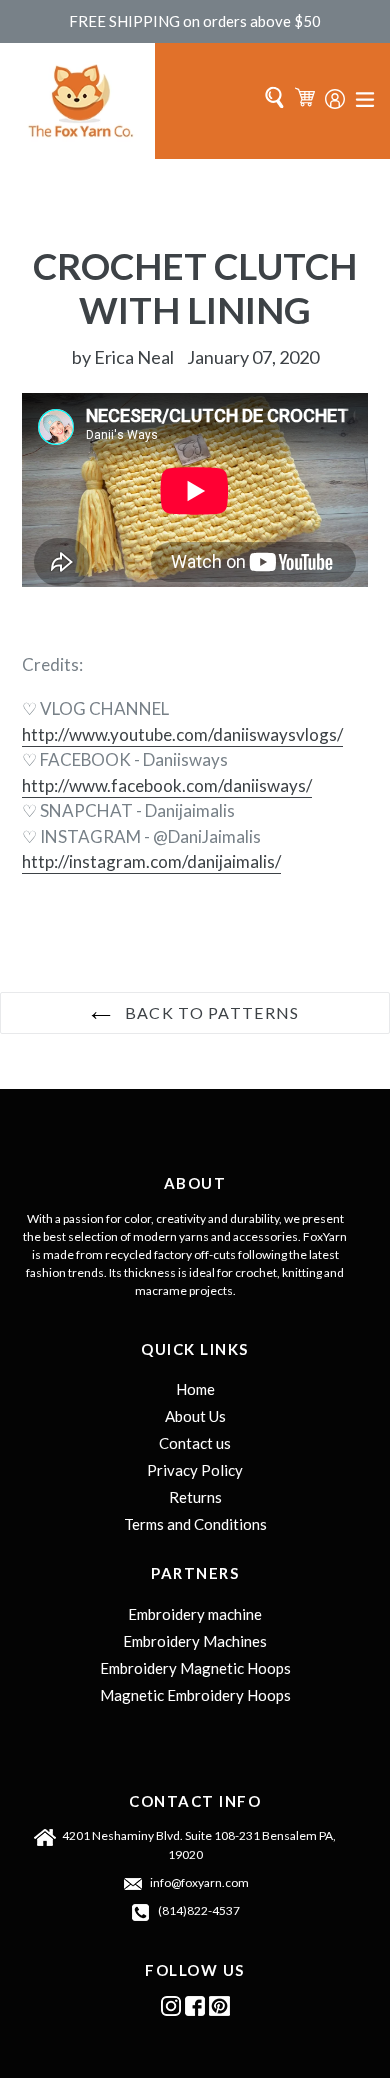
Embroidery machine (195, 1614)
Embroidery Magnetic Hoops (195, 1668)
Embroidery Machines (195, 1641)
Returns (195, 1497)
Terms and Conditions (195, 1524)
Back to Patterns (210, 1012)
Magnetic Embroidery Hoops (195, 1695)
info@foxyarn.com (199, 1882)
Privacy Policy (195, 1470)
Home (195, 1389)
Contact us (195, 1443)
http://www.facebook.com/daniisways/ (167, 785)
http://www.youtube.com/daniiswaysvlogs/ (182, 734)
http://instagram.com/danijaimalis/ (151, 861)
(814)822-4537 (199, 1910)
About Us (195, 1416)
